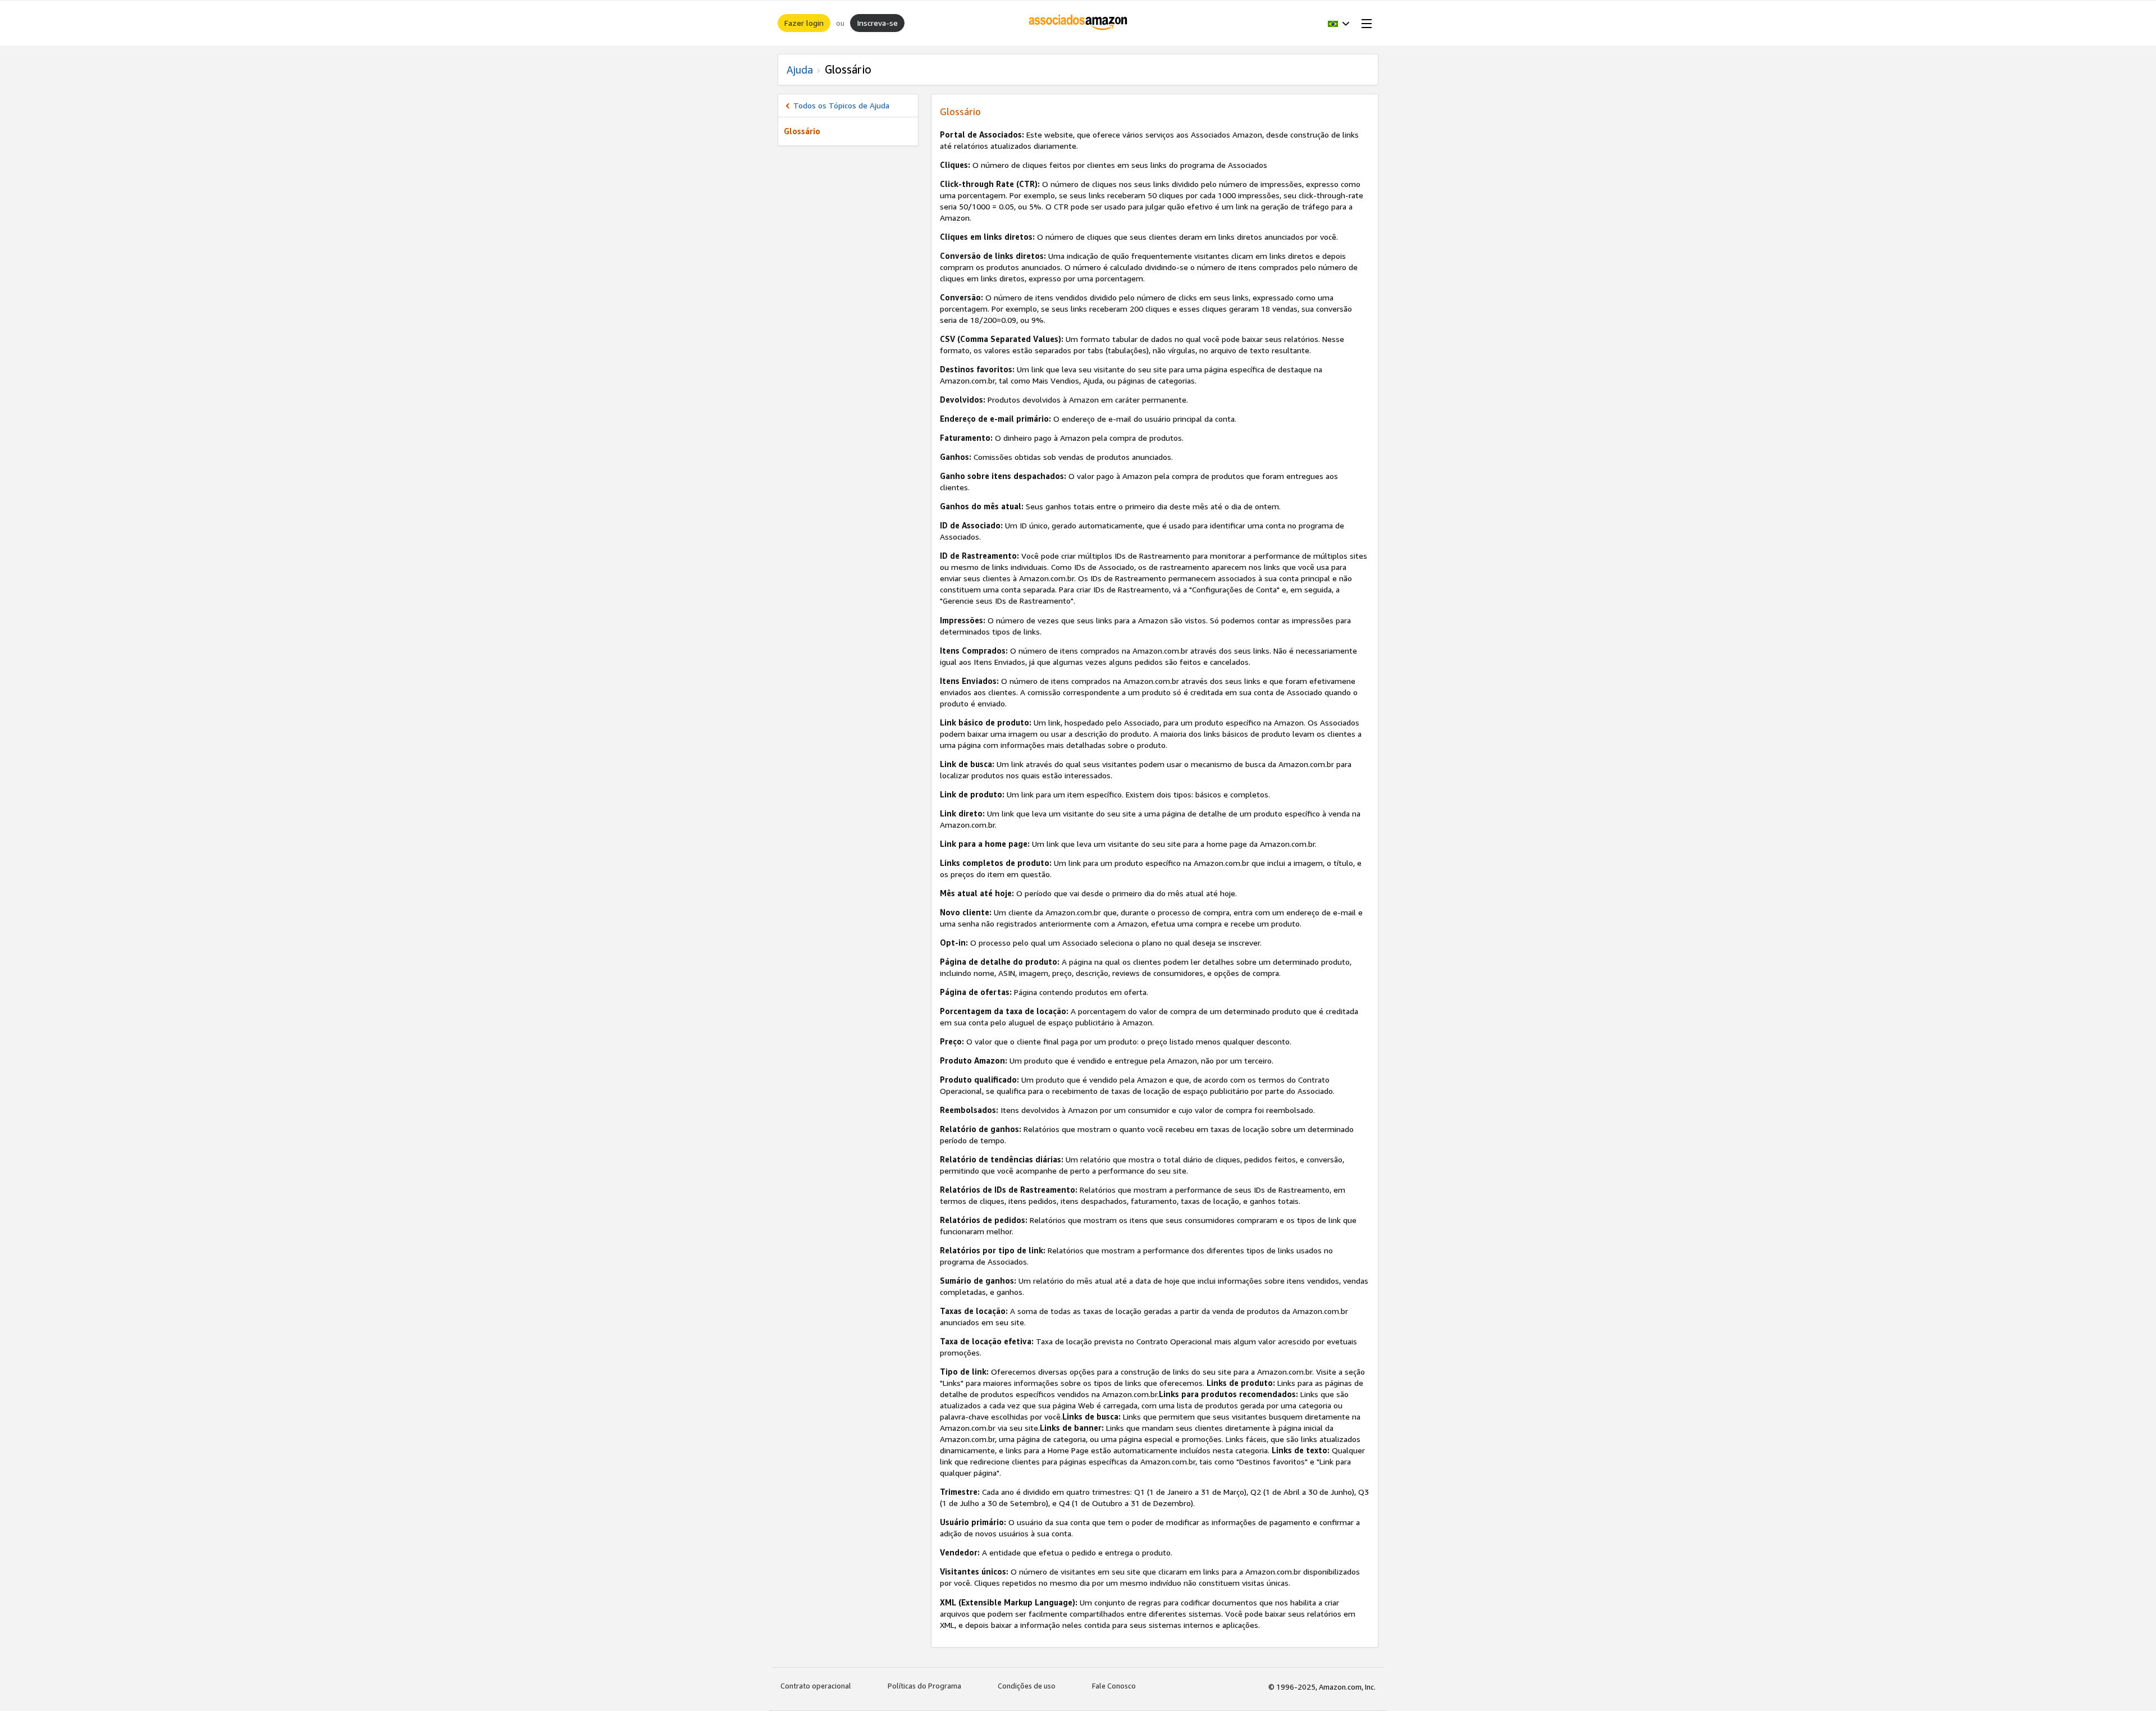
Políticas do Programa (924, 1686)
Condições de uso (1027, 1686)
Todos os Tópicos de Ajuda (841, 105)
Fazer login (804, 23)
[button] (1339, 23)
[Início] (1078, 23)
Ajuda (800, 70)
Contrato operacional (816, 1686)
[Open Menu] (1364, 23)
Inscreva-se (877, 23)
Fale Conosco (1114, 1686)
